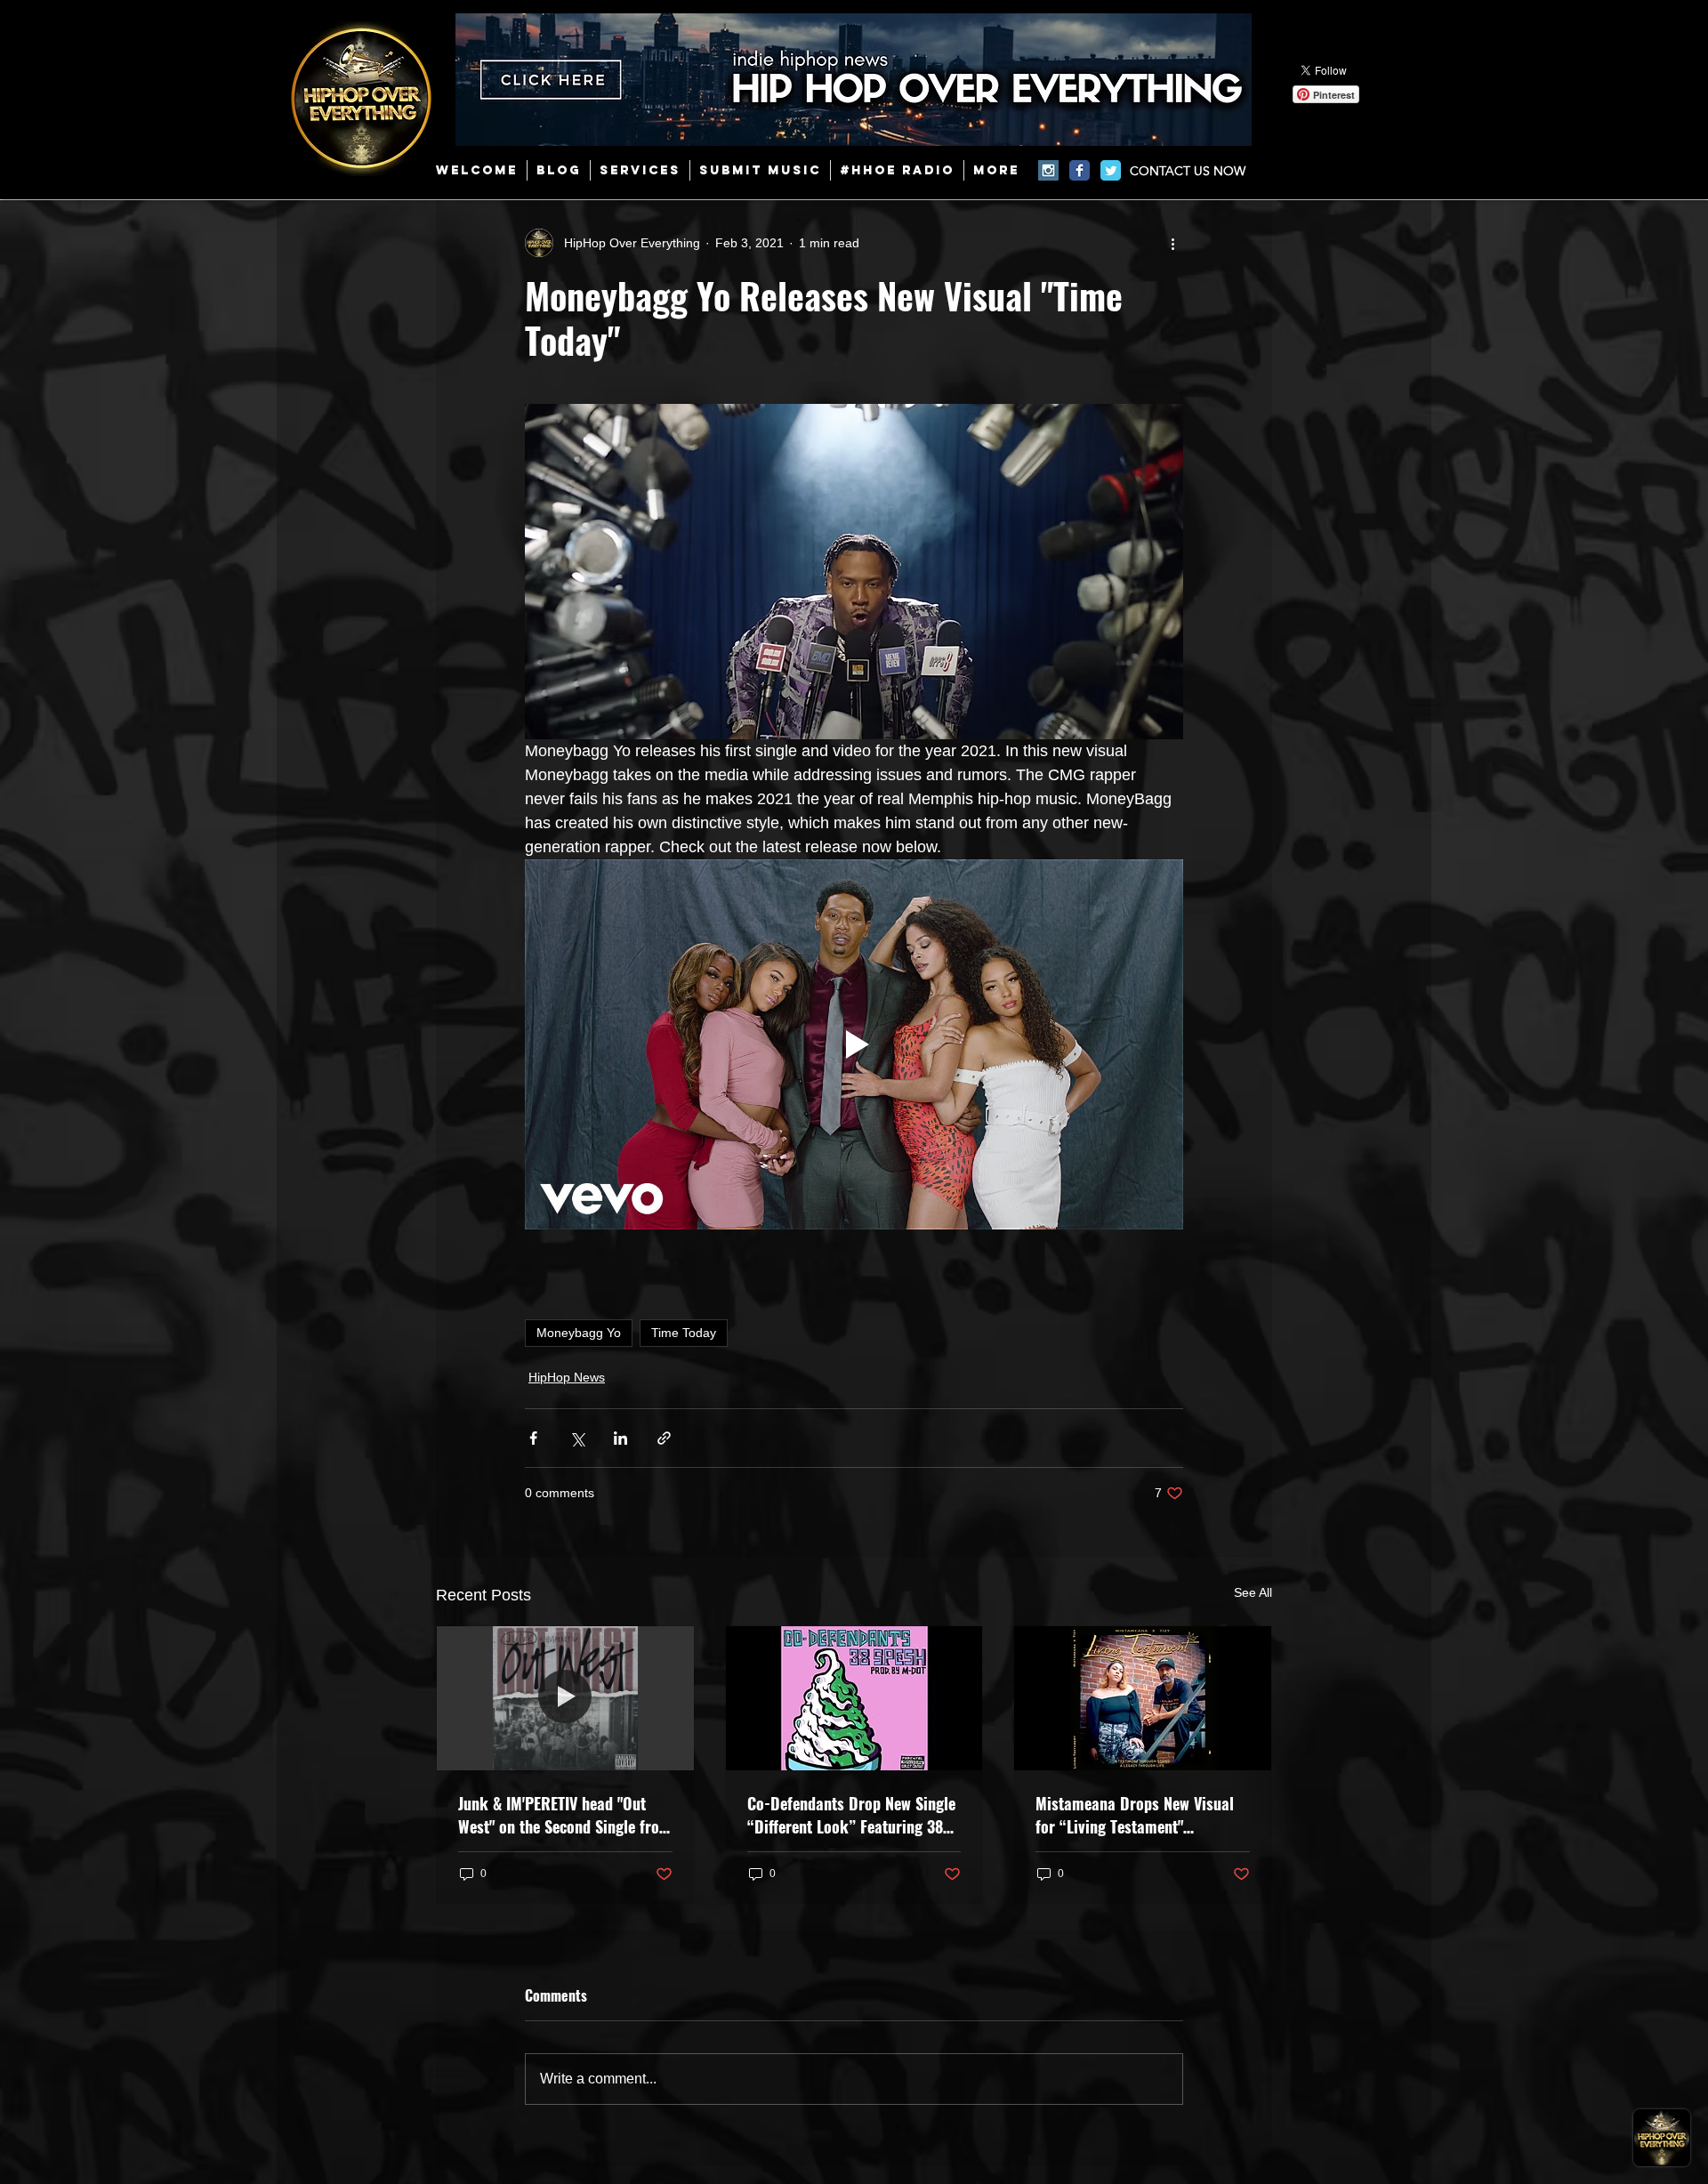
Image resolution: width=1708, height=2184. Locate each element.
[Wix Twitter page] (1111, 170)
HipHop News (567, 1377)
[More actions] (1172, 243)
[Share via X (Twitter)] (577, 1438)
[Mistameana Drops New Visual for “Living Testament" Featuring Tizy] (1143, 1698)
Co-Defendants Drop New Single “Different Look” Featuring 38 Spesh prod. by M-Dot (851, 1815)
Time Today (684, 1333)
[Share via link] (664, 1438)
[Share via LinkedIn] (620, 1438)
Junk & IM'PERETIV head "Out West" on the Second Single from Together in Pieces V (565, 1815)
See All (1253, 1592)
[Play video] (854, 1044)
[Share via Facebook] (533, 1438)
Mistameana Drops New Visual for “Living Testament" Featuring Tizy (1135, 1815)
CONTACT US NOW (1188, 171)
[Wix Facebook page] (1080, 170)
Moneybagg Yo (579, 1333)
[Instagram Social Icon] (1048, 170)
